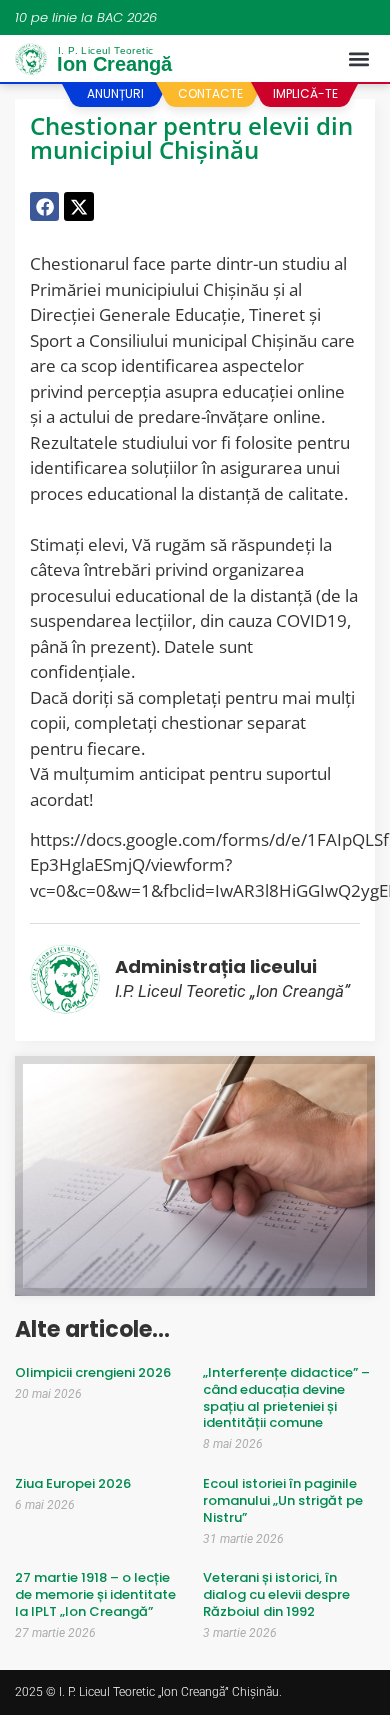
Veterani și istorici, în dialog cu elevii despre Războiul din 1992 (276, 1594)
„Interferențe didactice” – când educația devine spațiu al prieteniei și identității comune (286, 1398)
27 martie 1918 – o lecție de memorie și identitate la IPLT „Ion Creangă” (95, 1594)
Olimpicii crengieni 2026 (93, 1372)
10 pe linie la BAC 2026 (86, 17)
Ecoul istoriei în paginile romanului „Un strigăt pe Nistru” (283, 1500)
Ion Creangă (114, 61)
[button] (358, 59)
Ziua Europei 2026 (73, 1483)
